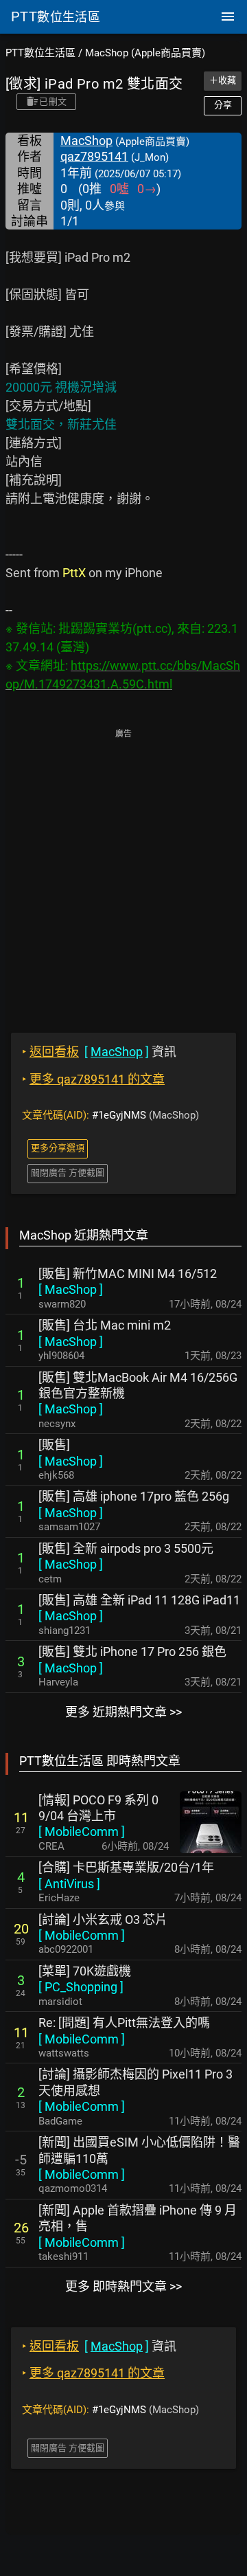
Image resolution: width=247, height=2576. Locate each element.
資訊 (99, 1052)
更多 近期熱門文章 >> (123, 1712)
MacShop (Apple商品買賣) (145, 53)
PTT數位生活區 (40, 53)
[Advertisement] (123, 871)
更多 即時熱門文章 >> (123, 2286)
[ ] (71, 1289)
